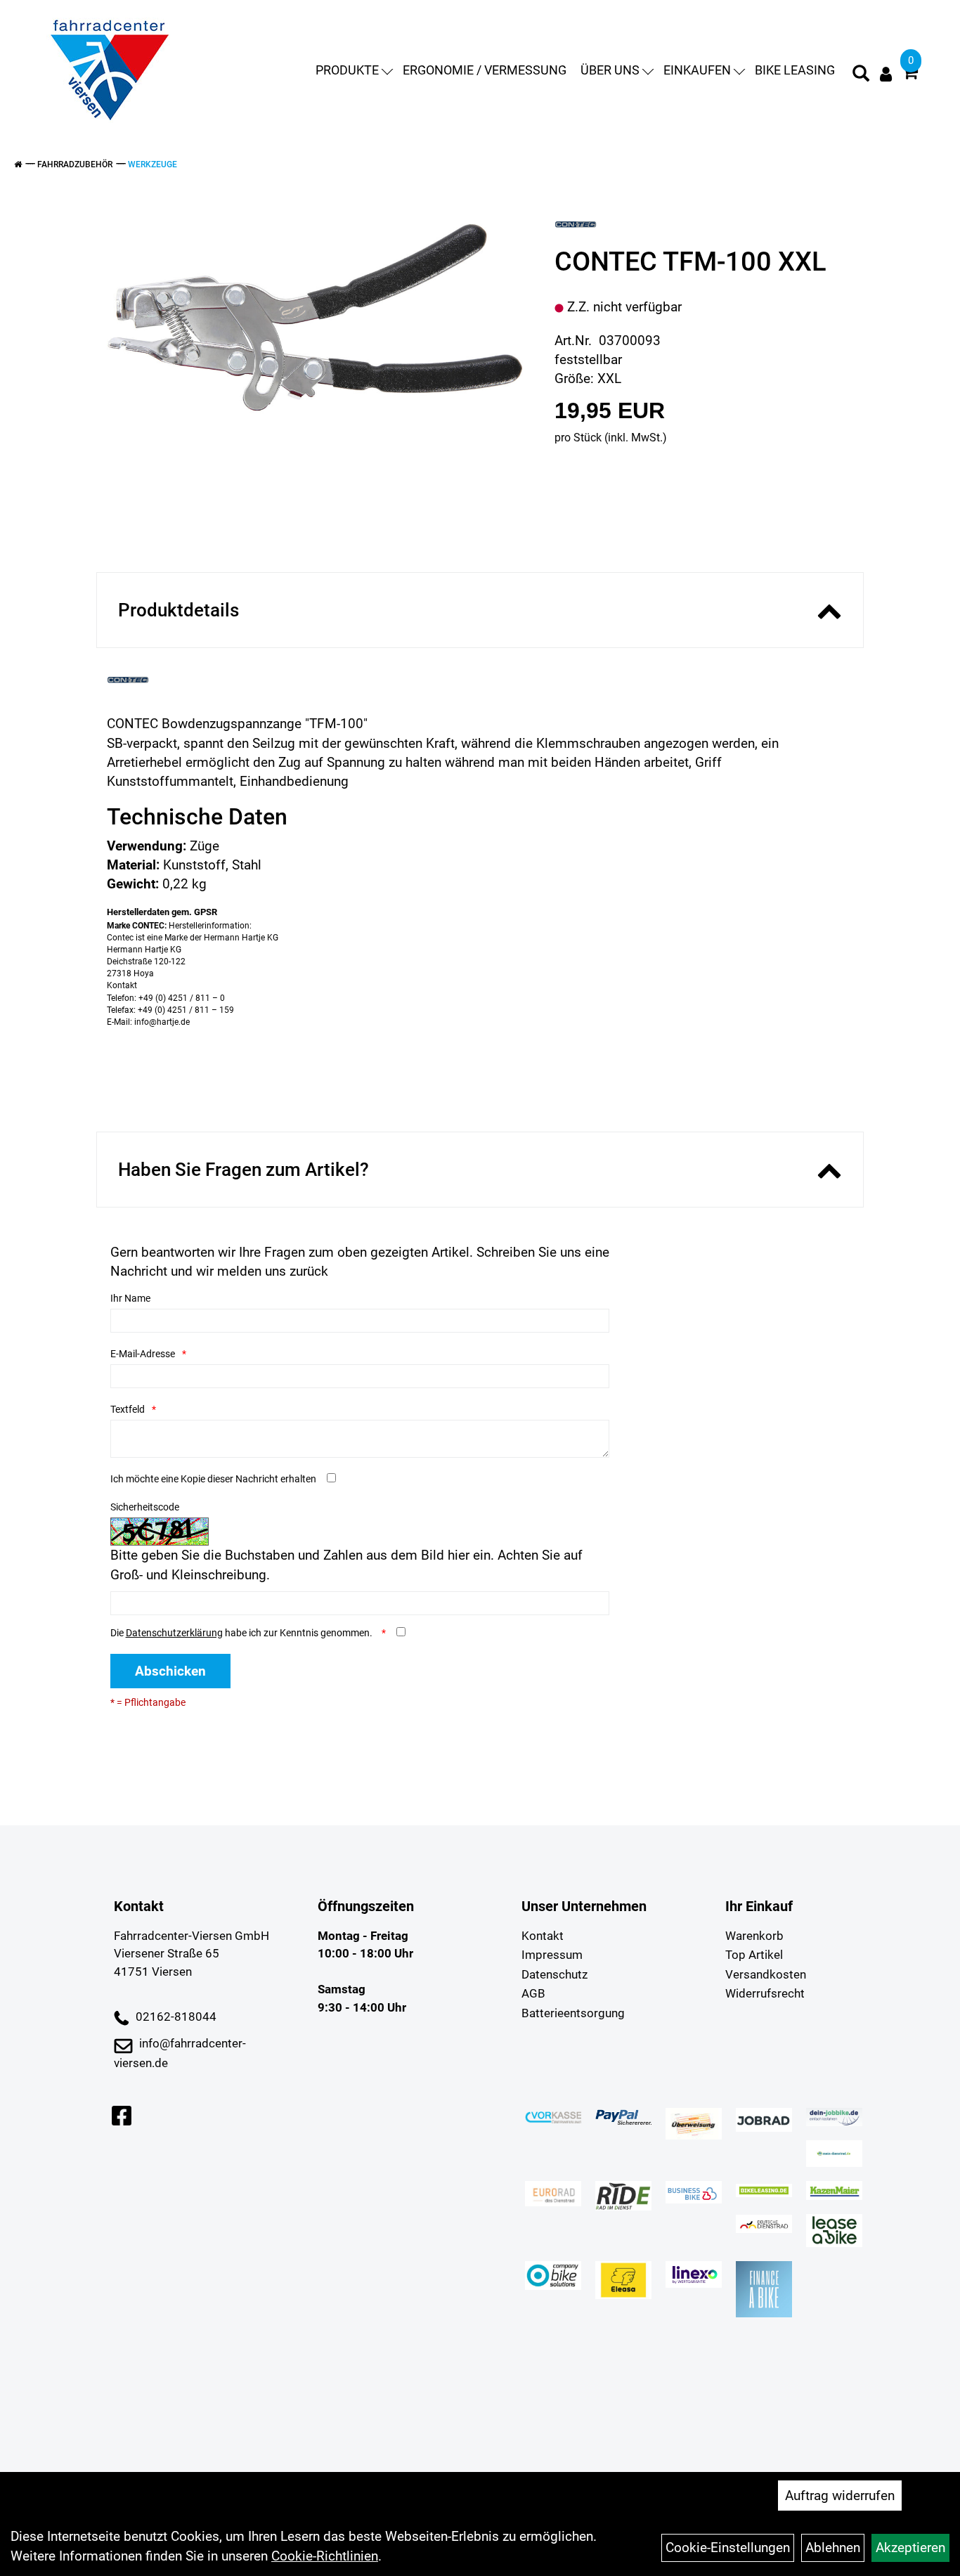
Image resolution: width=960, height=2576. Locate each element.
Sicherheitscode (145, 1507)
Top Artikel (754, 1955)
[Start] (18, 164)
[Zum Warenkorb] (910, 74)
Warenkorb (754, 1936)
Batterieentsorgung (573, 2013)
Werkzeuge (153, 164)
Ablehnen (833, 2548)
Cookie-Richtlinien (325, 2556)
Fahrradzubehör (75, 164)
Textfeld (128, 1409)
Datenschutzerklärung (174, 1633)
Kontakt (543, 1936)
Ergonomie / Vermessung (485, 70)
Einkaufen (697, 70)
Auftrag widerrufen (840, 2496)
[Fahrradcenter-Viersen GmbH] (110, 70)
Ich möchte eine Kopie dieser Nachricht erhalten (213, 1479)
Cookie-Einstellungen (728, 2548)
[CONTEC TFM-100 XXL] (315, 318)
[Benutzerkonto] (886, 74)
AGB (533, 1993)
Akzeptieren (910, 2548)
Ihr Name (130, 1298)
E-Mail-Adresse (143, 1354)
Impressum (552, 1955)
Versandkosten (766, 1974)
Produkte (347, 70)
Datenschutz (554, 1974)
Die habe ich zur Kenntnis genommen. (242, 1633)
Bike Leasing (795, 70)
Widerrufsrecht (765, 1993)
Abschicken (170, 1671)
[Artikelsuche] (861, 75)
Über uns (610, 70)
